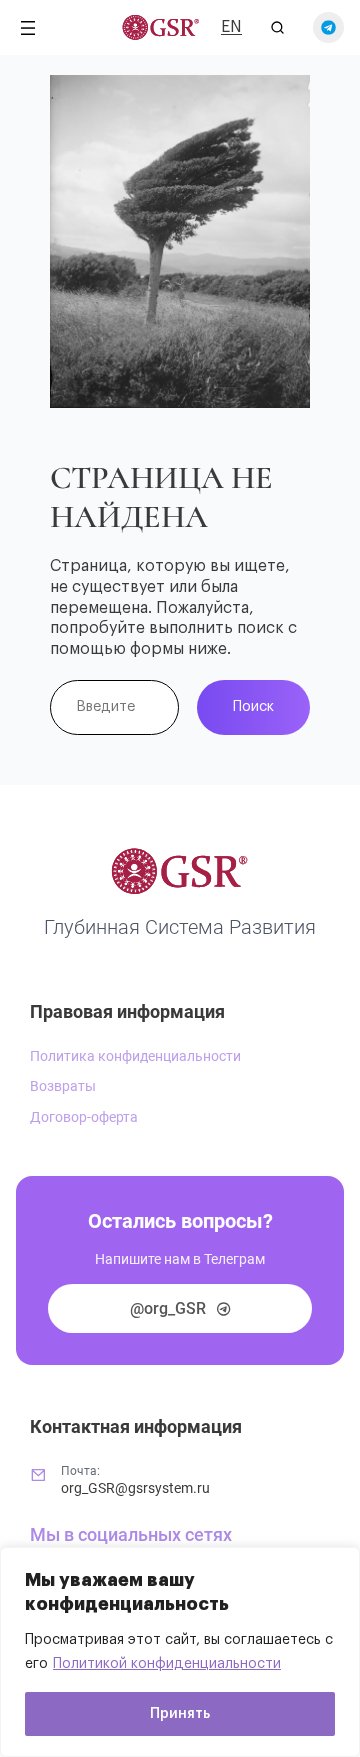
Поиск (253, 706)
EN (231, 27)
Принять (180, 1714)
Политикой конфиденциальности (167, 1664)
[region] (180, 1652)
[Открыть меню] (28, 28)
